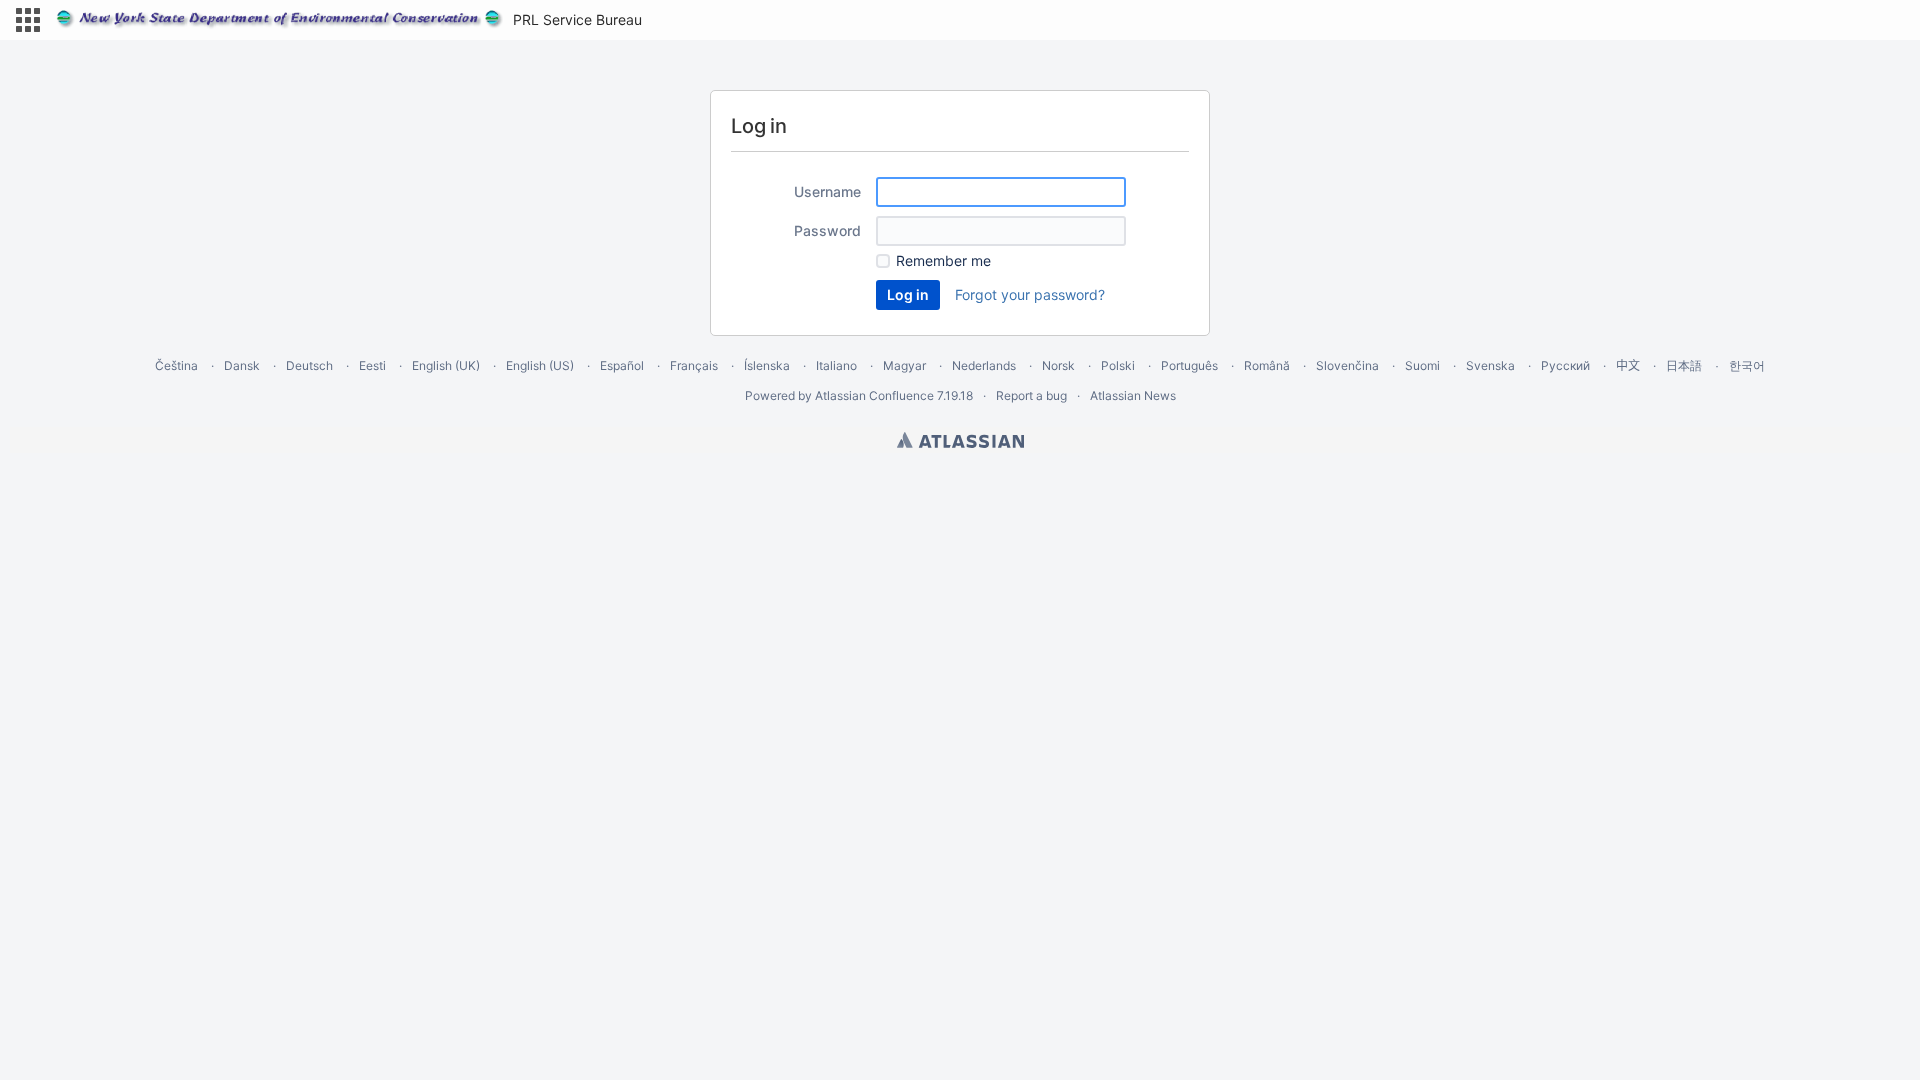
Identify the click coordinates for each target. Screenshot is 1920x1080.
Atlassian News (1133, 395)
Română (1267, 365)
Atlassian (960, 440)
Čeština (176, 365)
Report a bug (1031, 395)
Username (827, 191)
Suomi (1422, 365)
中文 (1628, 365)
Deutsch (309, 365)
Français (694, 365)
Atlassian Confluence (874, 395)
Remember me (943, 260)
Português (1189, 365)
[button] (28, 20)
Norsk (1058, 365)
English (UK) (446, 365)
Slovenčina (1347, 365)
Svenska (1490, 365)
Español (622, 365)
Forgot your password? (1030, 294)
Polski (1118, 365)
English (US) (540, 365)
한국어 (1747, 365)
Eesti (372, 365)
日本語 (1684, 366)
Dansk (242, 365)
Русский (1565, 365)
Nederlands (984, 365)
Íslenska (767, 365)
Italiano (836, 365)
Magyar (904, 365)
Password (827, 230)
